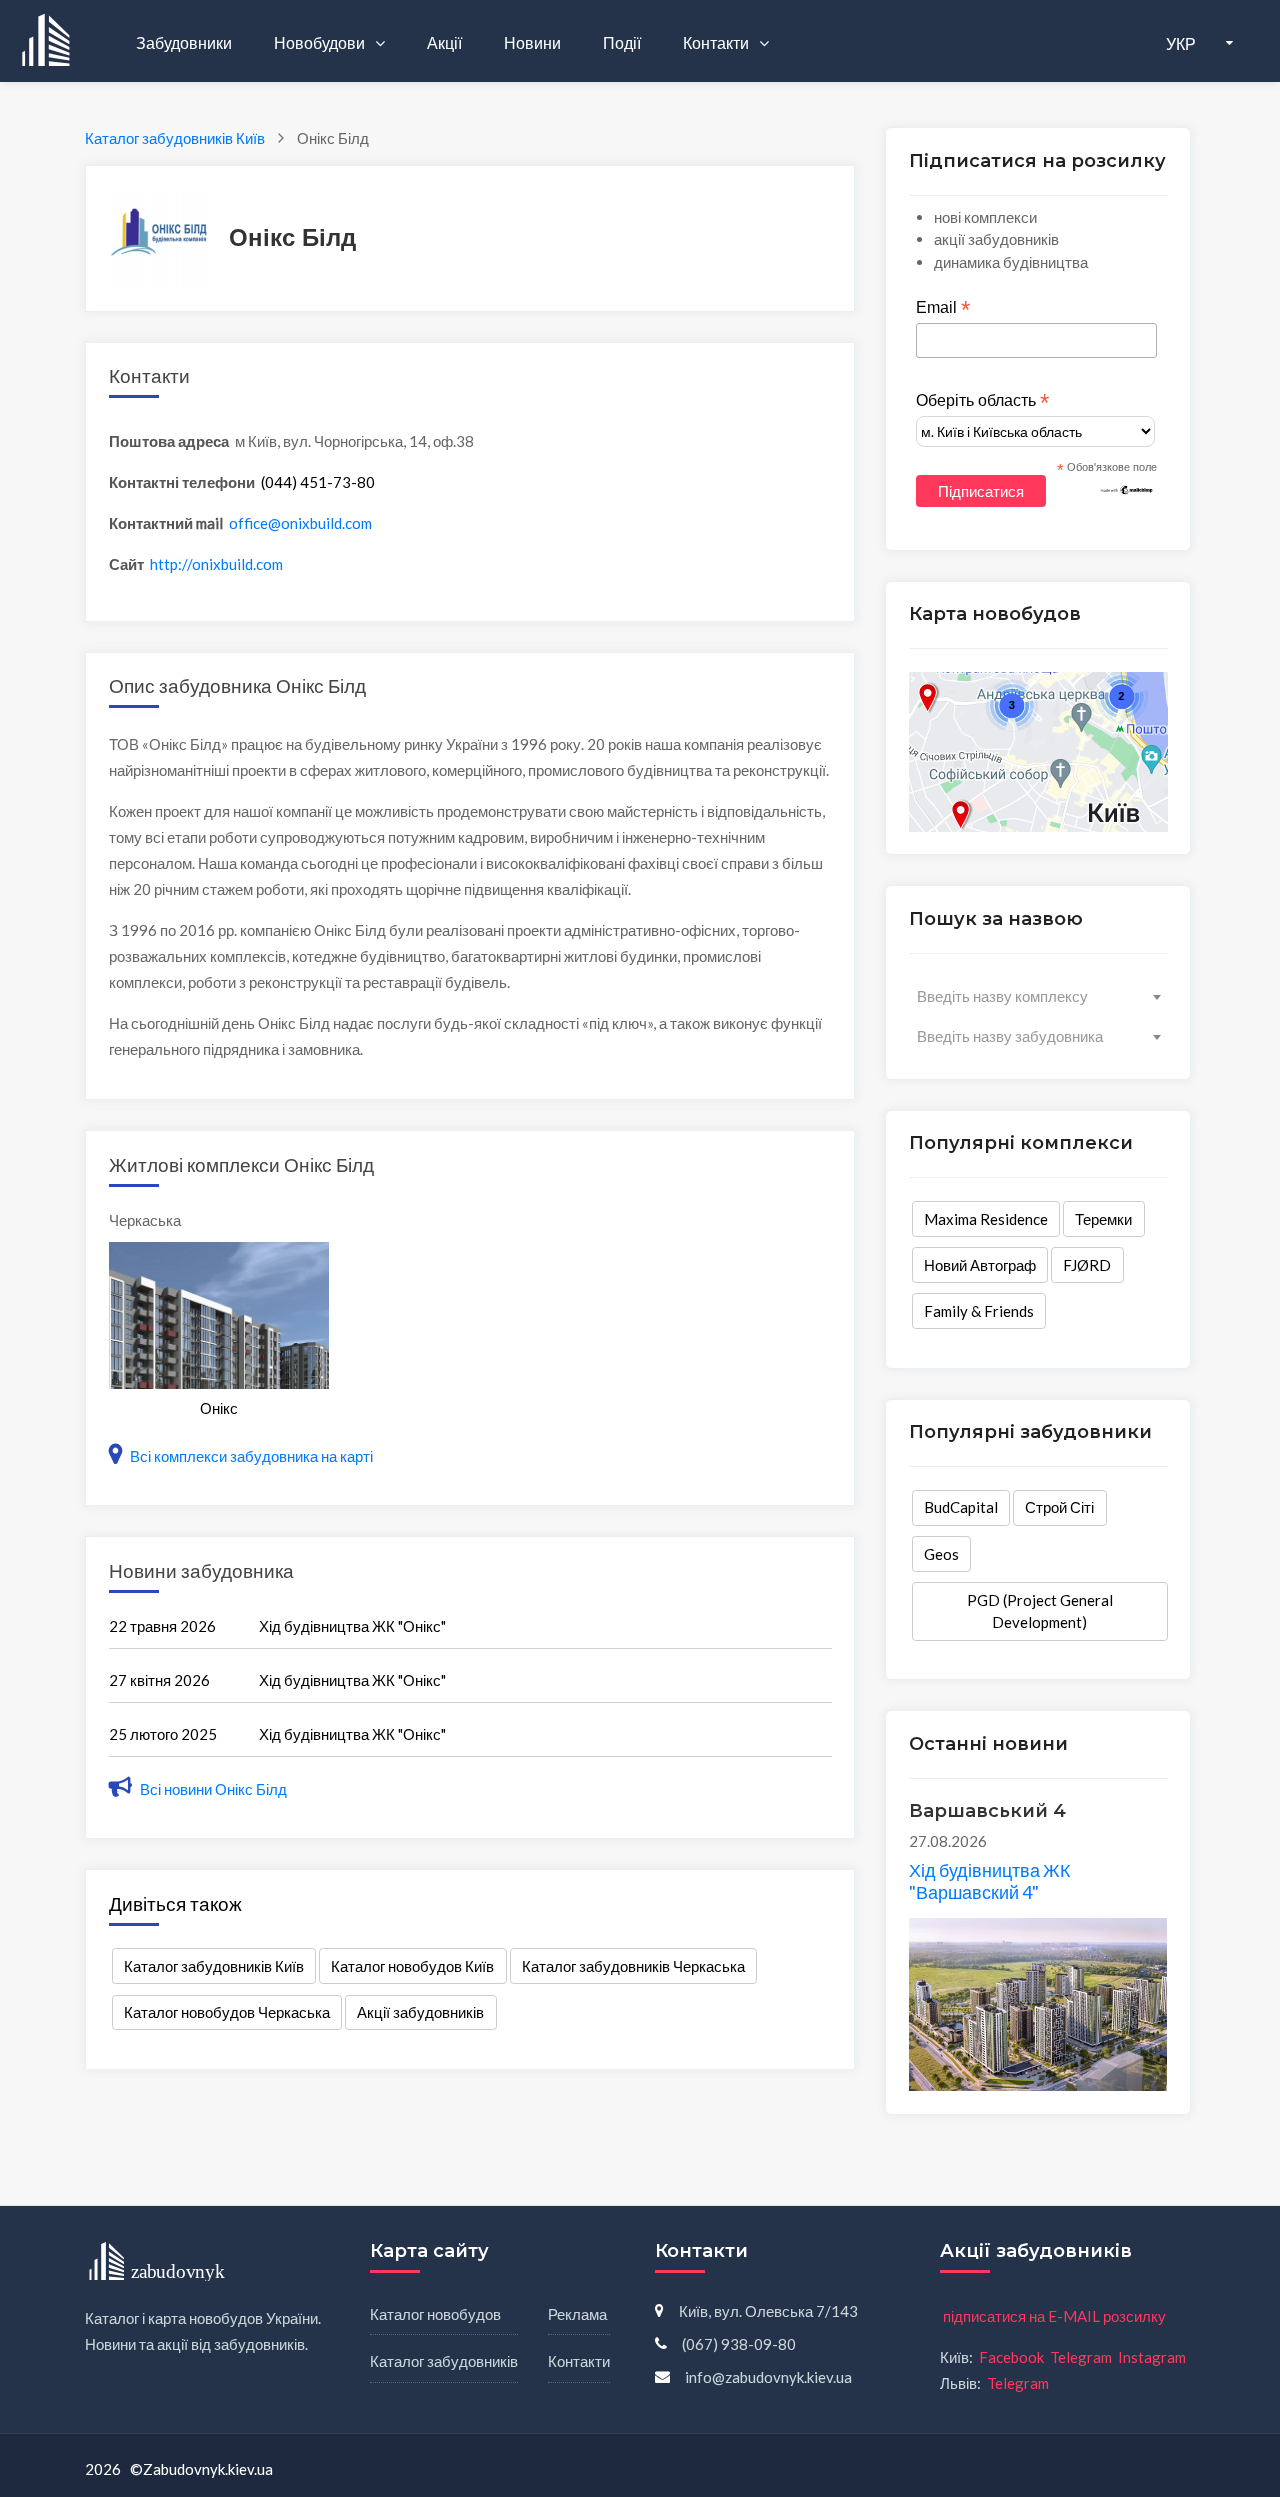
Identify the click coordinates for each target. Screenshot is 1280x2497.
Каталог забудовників (444, 2361)
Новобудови (321, 42)
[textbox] (1038, 996)
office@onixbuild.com (300, 523)
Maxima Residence (986, 1219)
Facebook (1011, 2357)
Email (943, 308)
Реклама (577, 2314)
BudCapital (961, 1507)
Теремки (1103, 1219)
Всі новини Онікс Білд (212, 1789)
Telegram (1081, 2357)
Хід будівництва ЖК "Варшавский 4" (989, 1881)
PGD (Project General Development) (1040, 1611)
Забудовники (184, 42)
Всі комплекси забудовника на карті (250, 1456)
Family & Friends (979, 1311)
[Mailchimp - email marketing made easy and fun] (1127, 489)
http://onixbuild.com (216, 564)
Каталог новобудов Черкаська (227, 2012)
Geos (941, 1554)
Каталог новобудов (435, 2314)
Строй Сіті (1059, 1507)
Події (622, 42)
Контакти (717, 42)
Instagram (1152, 2357)
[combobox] (1038, 996)
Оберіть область (982, 401)
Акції (444, 42)
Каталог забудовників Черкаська (633, 1966)
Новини (532, 42)
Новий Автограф (980, 1265)
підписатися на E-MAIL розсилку (1054, 2316)
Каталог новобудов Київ (412, 1966)
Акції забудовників (420, 2012)
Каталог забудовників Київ (214, 1966)
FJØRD (1087, 1265)
